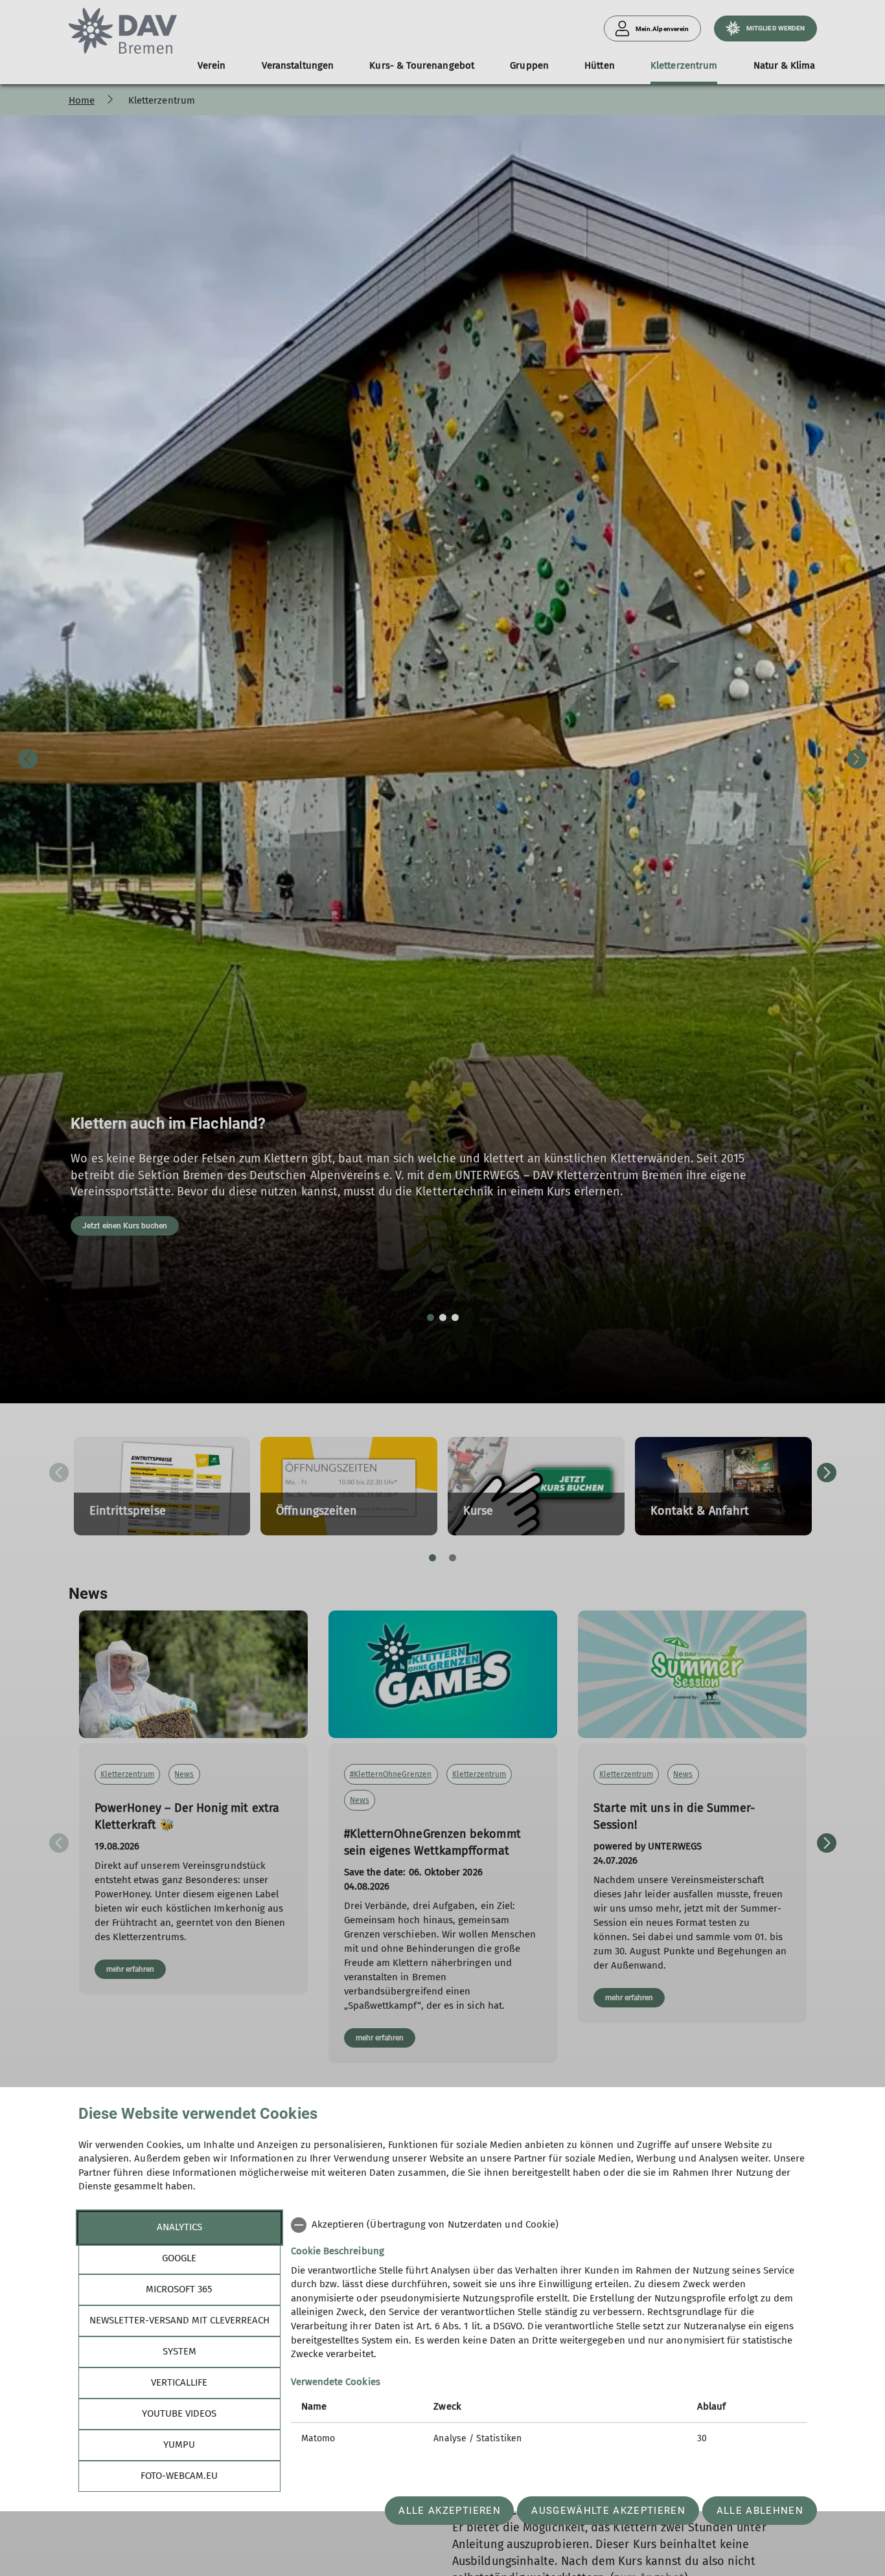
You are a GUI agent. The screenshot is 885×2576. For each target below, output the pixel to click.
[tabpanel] (549, 2333)
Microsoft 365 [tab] (179, 2289)
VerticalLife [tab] (179, 2382)
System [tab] (179, 2351)
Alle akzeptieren (449, 2511)
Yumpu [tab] (179, 2445)
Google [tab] (179, 2258)
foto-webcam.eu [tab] (179, 2476)
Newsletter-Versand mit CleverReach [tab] (179, 2320)
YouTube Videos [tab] (179, 2413)
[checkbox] (549, 2225)
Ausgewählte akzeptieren (608, 2511)
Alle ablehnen (760, 2511)
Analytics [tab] (179, 2227)
